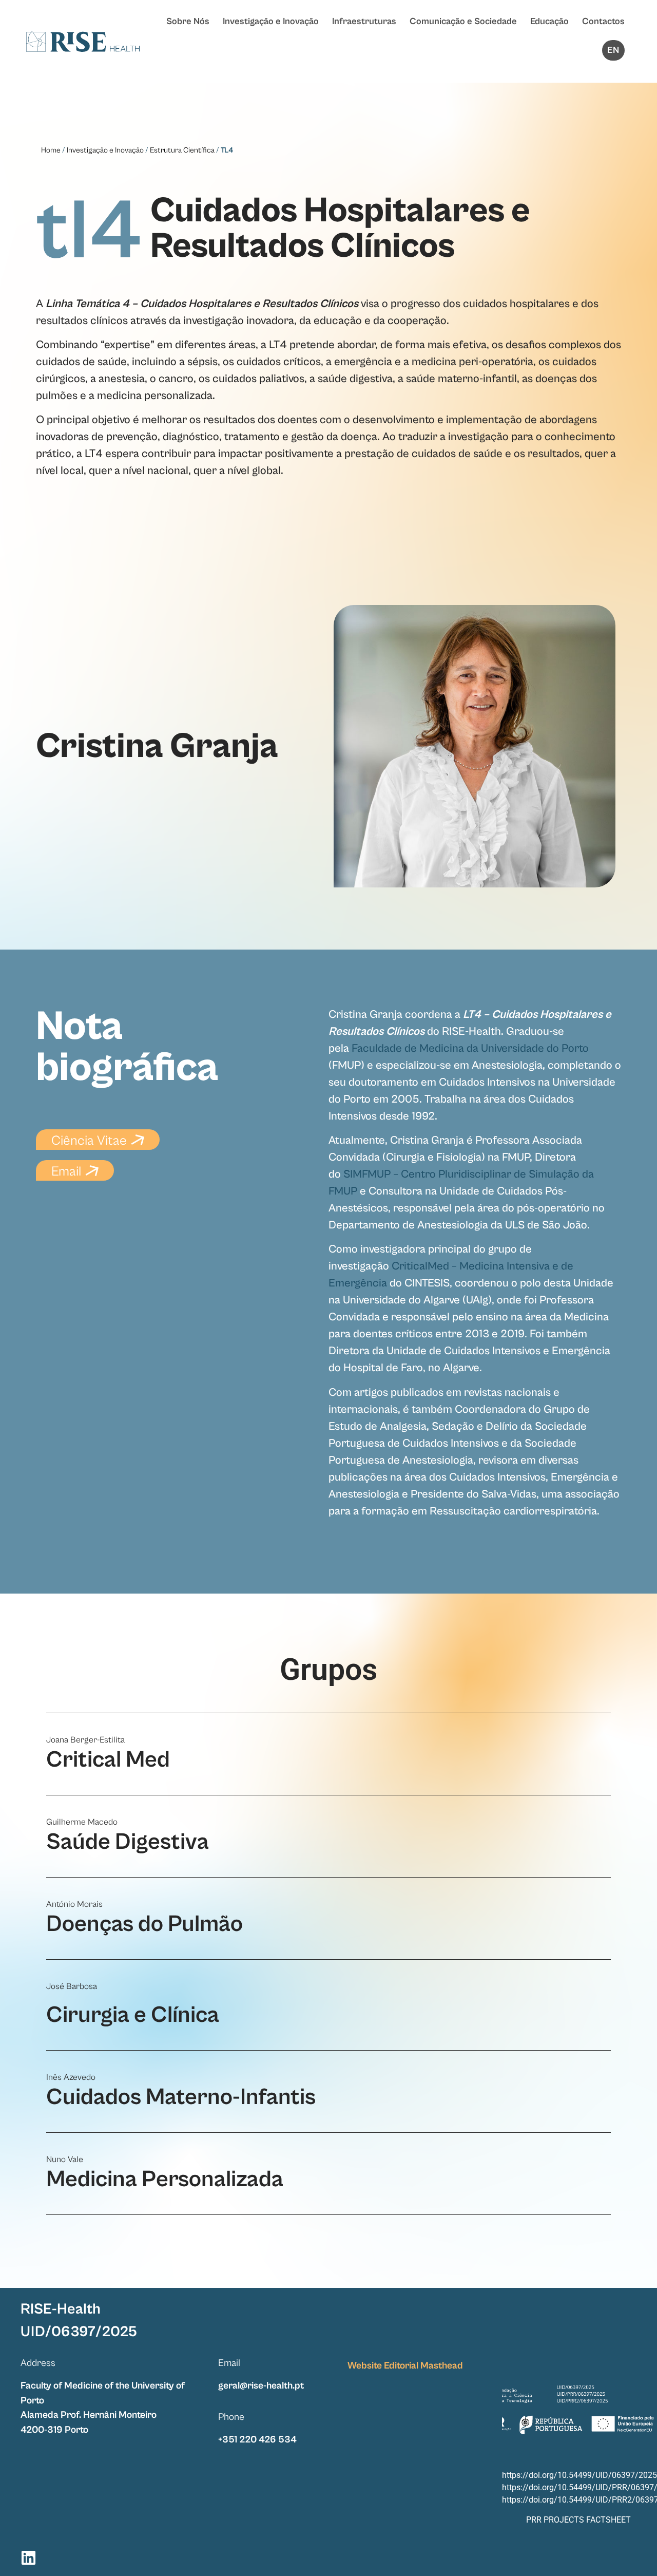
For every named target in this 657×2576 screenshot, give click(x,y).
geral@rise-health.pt (261, 2385)
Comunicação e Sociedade (463, 21)
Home (51, 150)
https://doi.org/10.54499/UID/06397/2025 (579, 2475)
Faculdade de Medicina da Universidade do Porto (470, 1048)
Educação (549, 21)
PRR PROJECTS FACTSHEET (578, 2520)
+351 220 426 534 (257, 2439)
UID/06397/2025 (79, 2332)
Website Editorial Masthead (405, 2365)
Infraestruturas (364, 21)
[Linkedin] (28, 2558)
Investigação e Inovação (271, 21)
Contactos (603, 21)
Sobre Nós (188, 21)
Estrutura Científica (182, 150)
